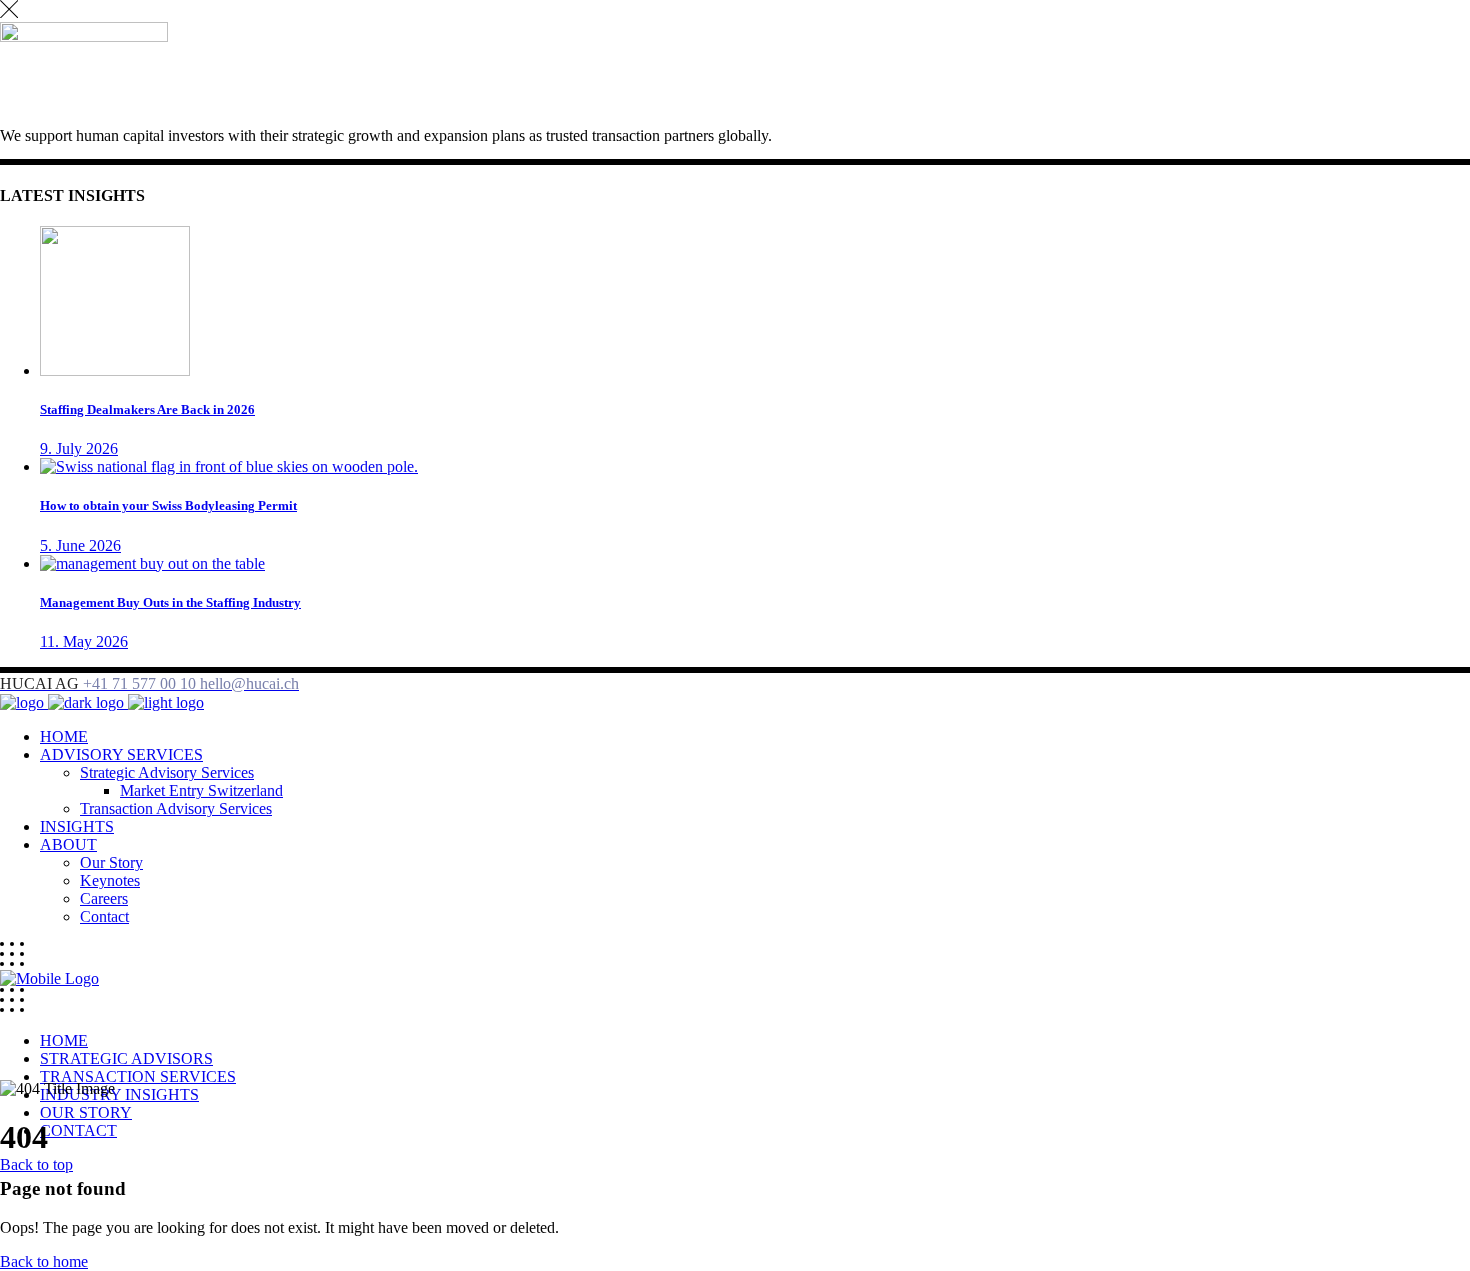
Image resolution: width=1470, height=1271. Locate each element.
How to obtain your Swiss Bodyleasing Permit (168, 505)
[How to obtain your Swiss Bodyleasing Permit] (229, 466)
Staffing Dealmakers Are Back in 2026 (147, 409)
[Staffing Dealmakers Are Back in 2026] (115, 370)
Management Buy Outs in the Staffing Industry (170, 602)
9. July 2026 (79, 448)
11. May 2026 (84, 641)
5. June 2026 (80, 545)
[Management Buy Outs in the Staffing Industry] (152, 563)
